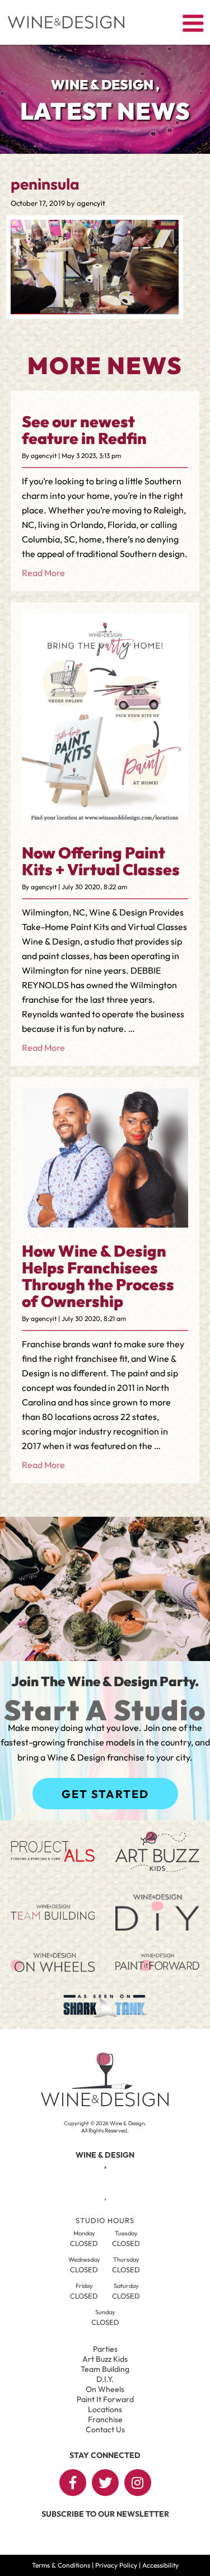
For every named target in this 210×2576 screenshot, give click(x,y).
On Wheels (105, 2389)
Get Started (105, 1794)
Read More (43, 573)
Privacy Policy (116, 2565)
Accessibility (160, 2565)
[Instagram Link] (138, 2483)
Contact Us (105, 2429)
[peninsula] (95, 311)
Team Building (105, 2369)
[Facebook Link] (73, 2483)
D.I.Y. (105, 2379)
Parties (105, 2349)
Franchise (105, 2419)
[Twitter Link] (105, 2483)
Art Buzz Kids (105, 2359)
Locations (105, 2409)
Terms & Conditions (61, 2565)
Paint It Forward (105, 2399)
